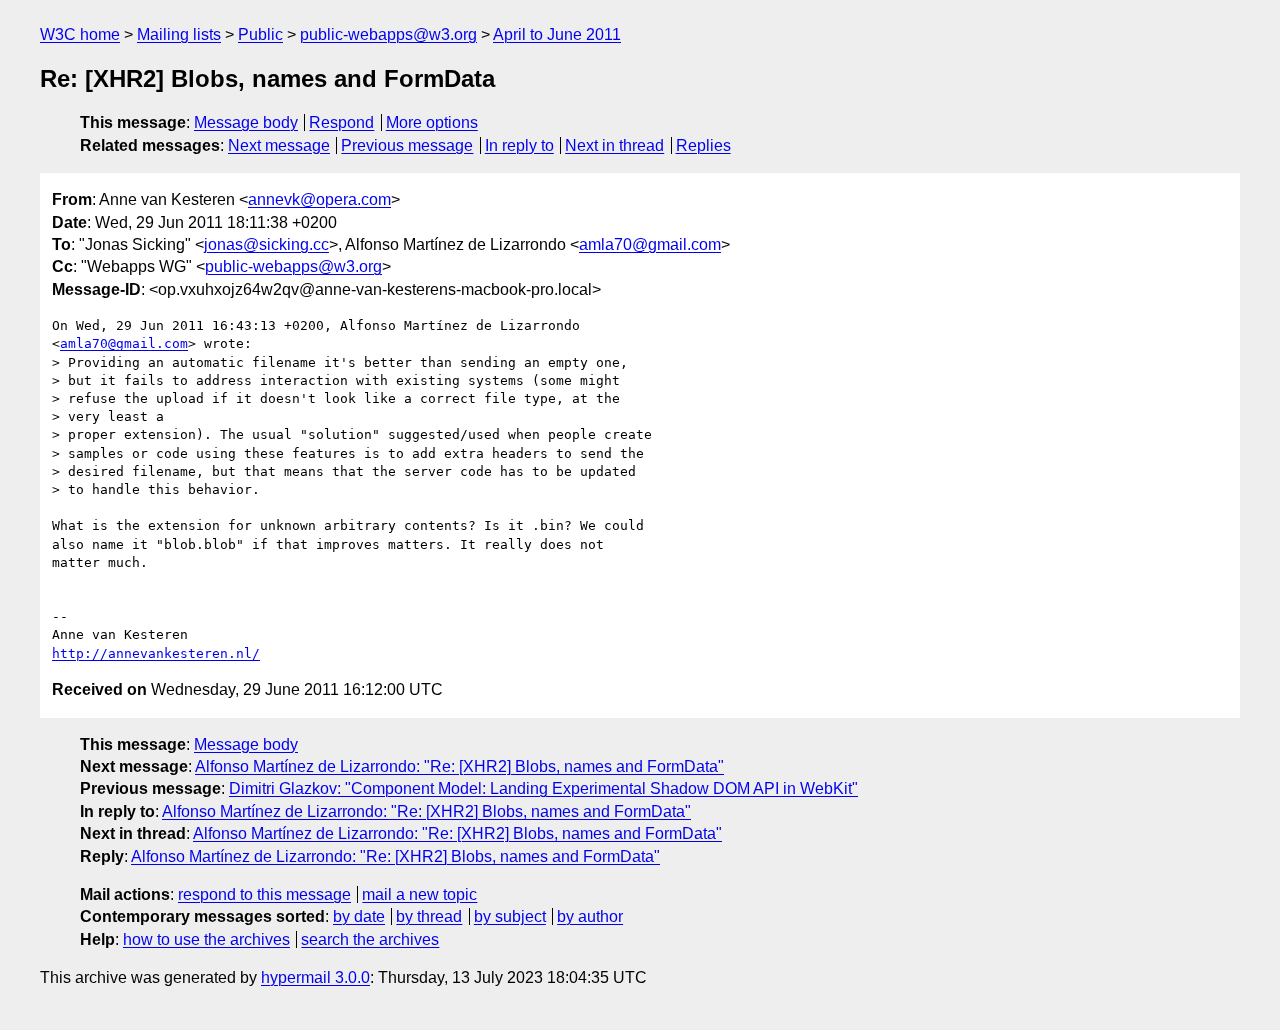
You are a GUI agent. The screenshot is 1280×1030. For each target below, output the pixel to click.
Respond (341, 122)
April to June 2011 (557, 34)
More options (432, 122)
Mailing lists (179, 34)
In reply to (519, 145)
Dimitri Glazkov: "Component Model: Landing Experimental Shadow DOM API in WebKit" (543, 788)
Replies (703, 145)
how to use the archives (206, 939)
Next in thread (614, 145)
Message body (246, 122)
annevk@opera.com (319, 199)
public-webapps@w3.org (388, 34)
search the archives (370, 939)
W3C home (80, 34)
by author (590, 916)
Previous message (407, 145)
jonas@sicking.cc (266, 244)
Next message (279, 145)
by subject (510, 916)
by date (359, 916)
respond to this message (264, 894)
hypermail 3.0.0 (315, 977)
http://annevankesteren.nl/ (156, 653)
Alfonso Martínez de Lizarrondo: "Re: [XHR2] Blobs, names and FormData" (459, 766)
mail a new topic (419, 894)
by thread (429, 916)
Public (260, 34)
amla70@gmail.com (650, 244)
